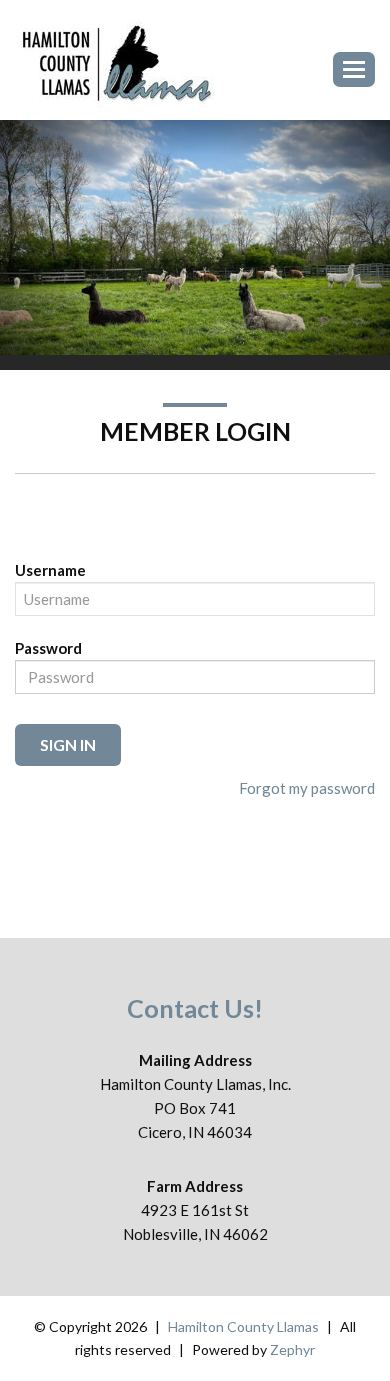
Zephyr (292, 1349)
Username (50, 570)
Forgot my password (307, 788)
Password (48, 648)
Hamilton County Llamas (243, 1326)
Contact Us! (195, 1008)
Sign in (68, 744)
